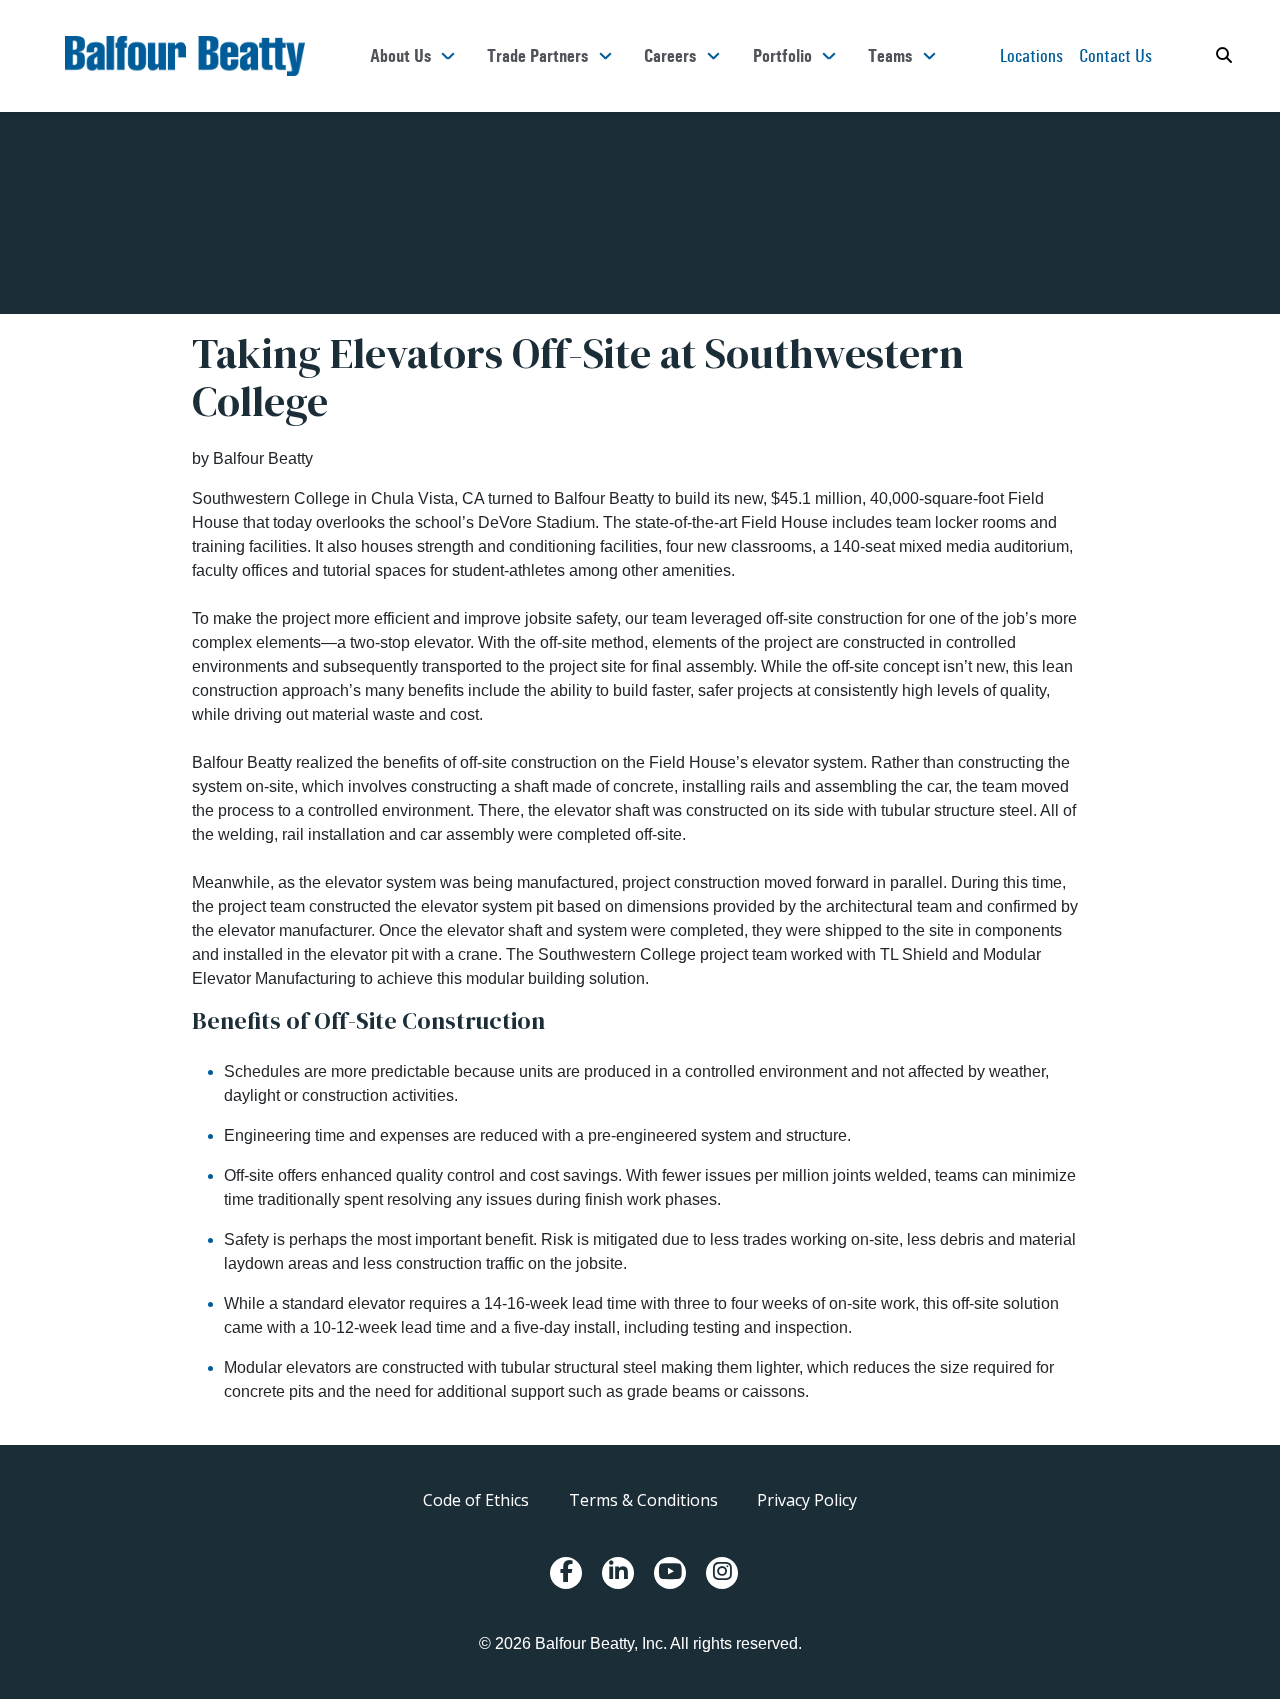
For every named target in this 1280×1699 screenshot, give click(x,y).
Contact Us (1115, 55)
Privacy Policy (807, 1500)
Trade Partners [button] (537, 56)
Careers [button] (670, 56)
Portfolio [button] (782, 56)
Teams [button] (890, 56)
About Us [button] (400, 56)
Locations (1031, 55)
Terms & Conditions (643, 1500)
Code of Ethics (476, 1500)
